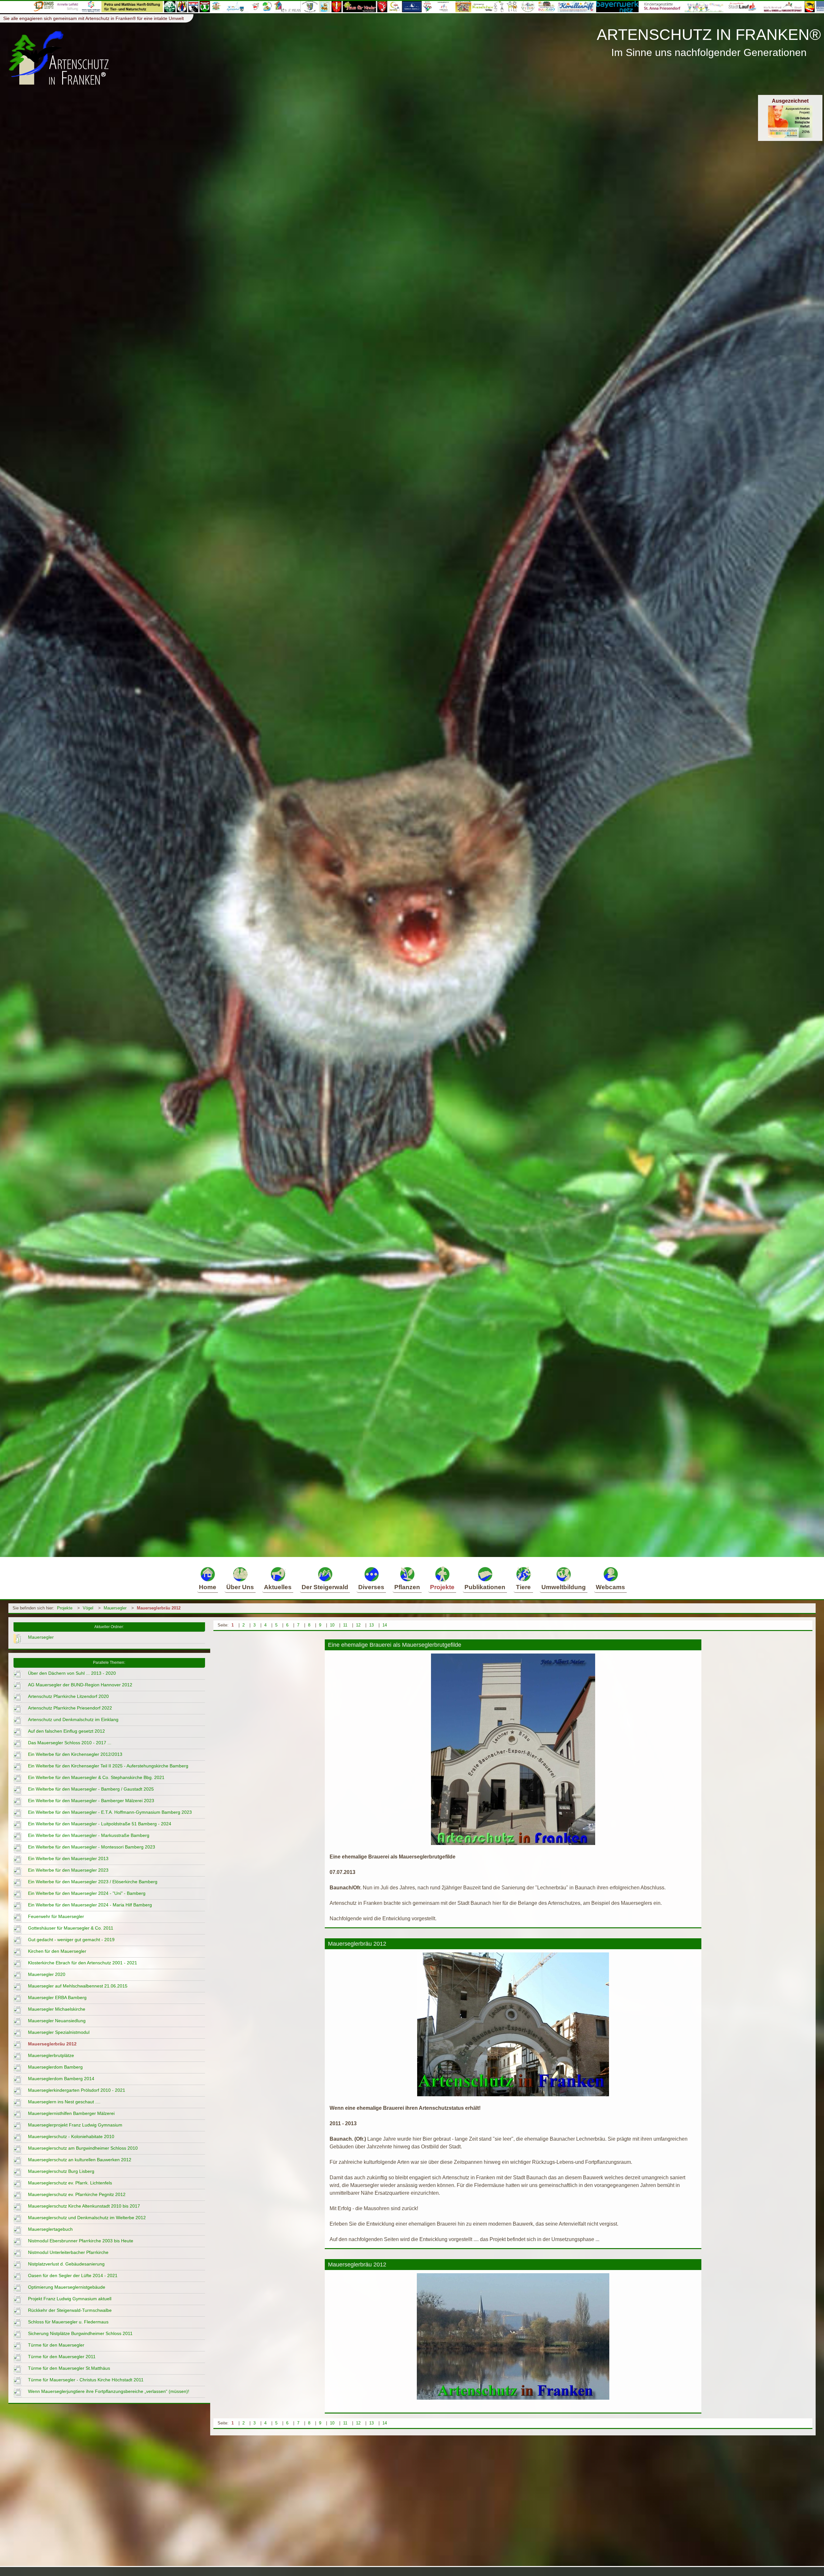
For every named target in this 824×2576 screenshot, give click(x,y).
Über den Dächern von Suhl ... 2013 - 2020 (72, 1673)
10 (332, 1625)
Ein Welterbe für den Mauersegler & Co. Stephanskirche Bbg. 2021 (96, 1777)
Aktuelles (278, 1587)
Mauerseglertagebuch (50, 2229)
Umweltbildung (564, 1587)
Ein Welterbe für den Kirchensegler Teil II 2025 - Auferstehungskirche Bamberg (108, 1766)
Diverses (371, 1587)
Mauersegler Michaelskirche (57, 2009)
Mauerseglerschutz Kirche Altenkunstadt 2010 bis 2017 (84, 2206)
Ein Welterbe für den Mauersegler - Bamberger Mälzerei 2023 (91, 1801)
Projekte (442, 1587)
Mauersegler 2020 (47, 1974)
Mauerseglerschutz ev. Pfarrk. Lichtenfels (70, 2183)
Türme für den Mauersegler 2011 (62, 2357)
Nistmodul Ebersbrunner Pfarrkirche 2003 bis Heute (81, 2241)
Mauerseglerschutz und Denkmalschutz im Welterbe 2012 (87, 2218)
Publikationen (485, 1587)
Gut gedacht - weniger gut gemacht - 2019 (71, 1940)
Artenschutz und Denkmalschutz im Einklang (73, 1719)
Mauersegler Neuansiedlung (57, 2021)
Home (208, 1587)
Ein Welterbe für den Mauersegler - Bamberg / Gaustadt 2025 (91, 1789)
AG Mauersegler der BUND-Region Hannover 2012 (80, 1685)
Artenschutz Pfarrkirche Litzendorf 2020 (68, 1696)
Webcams (610, 1587)
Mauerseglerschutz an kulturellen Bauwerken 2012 (80, 2160)
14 (385, 1625)
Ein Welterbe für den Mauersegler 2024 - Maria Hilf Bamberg (90, 1905)
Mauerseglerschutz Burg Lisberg (61, 2171)
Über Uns (240, 1587)
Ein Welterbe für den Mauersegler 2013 (68, 1858)
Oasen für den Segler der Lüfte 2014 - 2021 (73, 2275)
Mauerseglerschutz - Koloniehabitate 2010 (71, 2136)
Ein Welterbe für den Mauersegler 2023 (68, 1870)
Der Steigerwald (325, 1587)
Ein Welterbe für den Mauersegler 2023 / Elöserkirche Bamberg (93, 1882)
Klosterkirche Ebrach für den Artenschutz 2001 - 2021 (83, 1963)
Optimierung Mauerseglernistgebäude (67, 2287)
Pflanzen (407, 1587)
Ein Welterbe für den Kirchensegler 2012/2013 (75, 1754)
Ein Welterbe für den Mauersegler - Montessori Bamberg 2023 (92, 1847)
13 (371, 1625)
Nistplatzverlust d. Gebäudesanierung (66, 2264)
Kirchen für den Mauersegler (57, 1951)
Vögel (88, 1608)
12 (358, 1625)
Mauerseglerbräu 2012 (159, 1608)
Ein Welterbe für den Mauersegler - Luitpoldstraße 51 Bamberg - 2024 (100, 1824)
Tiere (523, 1587)
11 (345, 1625)
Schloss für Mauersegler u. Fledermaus (68, 2322)
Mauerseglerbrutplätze (51, 2055)
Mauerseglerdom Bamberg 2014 (61, 2079)
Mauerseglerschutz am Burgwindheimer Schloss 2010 (83, 2148)
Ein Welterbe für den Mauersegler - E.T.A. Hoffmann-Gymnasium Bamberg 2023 (110, 1812)
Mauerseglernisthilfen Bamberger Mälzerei (71, 2113)
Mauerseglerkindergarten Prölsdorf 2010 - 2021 (77, 2090)
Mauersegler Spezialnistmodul (59, 2032)
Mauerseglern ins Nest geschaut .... (64, 2102)
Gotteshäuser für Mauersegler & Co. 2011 (71, 1928)
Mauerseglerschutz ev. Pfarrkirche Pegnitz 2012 (77, 2194)
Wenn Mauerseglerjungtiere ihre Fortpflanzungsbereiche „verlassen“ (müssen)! (109, 2391)
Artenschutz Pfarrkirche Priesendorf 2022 (70, 1708)
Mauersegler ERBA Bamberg (57, 1997)
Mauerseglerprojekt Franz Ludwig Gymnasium (75, 2125)
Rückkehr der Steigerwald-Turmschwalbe (70, 2310)
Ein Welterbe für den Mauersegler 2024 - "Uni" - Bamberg (87, 1893)
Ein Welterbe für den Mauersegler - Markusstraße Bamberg (89, 1835)
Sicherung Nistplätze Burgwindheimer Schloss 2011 (80, 2333)
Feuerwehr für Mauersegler (56, 1916)
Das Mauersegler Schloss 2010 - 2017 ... (70, 1743)
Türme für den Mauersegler (56, 2345)
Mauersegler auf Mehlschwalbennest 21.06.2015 (78, 1986)
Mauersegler (115, 1608)
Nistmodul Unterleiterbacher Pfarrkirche (68, 2252)
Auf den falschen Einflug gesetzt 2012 (66, 1731)
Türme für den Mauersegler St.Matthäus (69, 2368)
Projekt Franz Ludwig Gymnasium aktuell (70, 2299)
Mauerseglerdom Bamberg (55, 2067)
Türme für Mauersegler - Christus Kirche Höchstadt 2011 (86, 2380)
